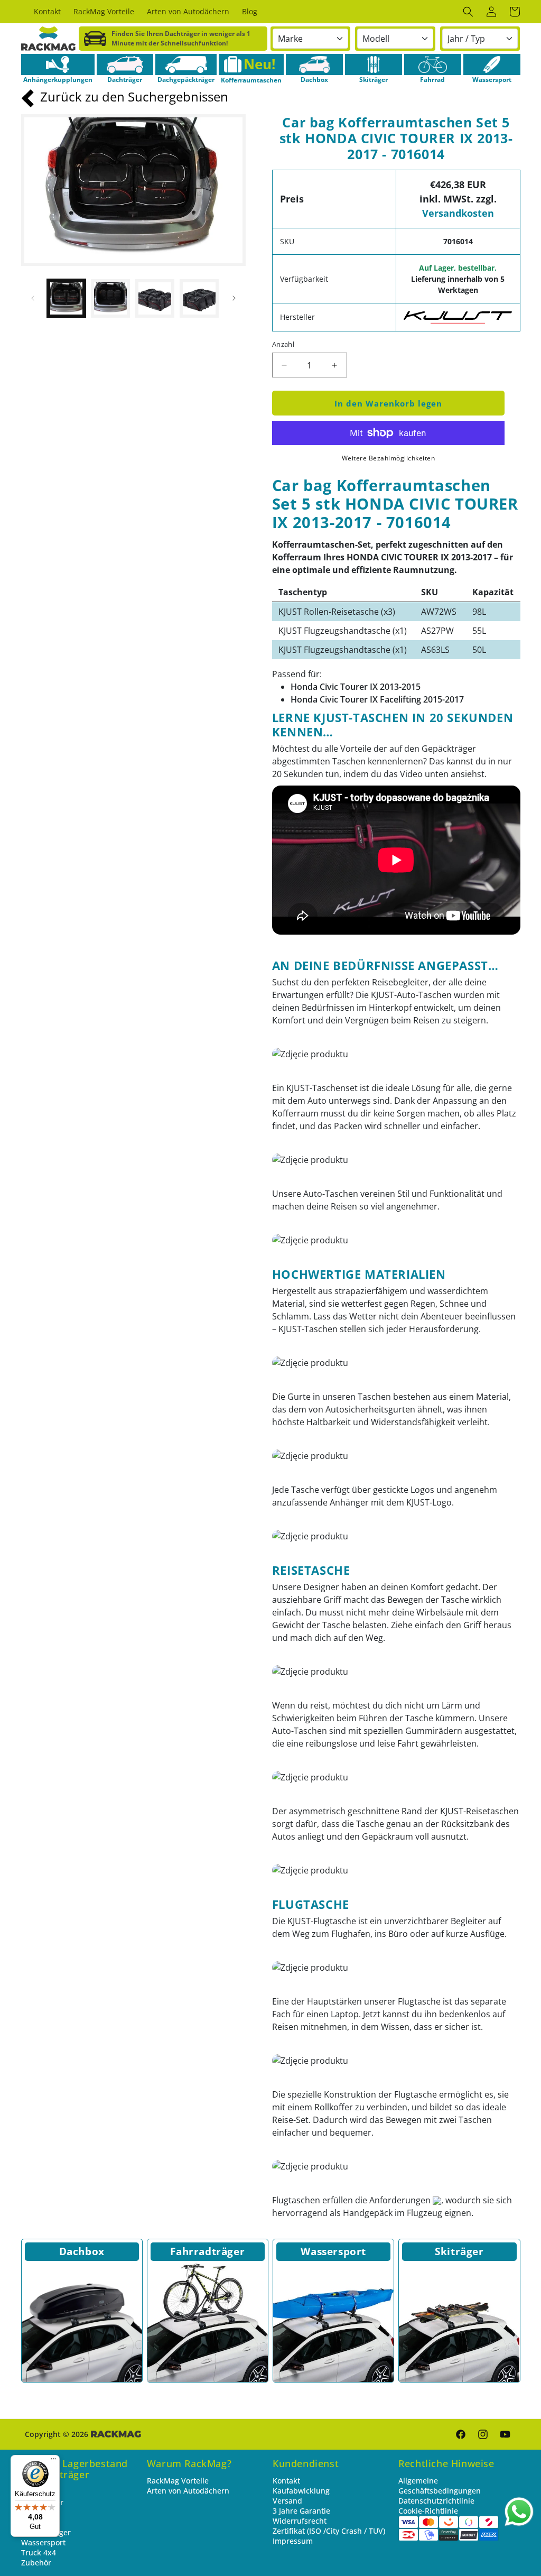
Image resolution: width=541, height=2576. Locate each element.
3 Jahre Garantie (301, 2511)
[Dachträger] (125, 64)
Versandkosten (458, 213)
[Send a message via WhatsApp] (519, 2512)
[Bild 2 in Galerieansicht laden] (110, 299)
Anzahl (283, 344)
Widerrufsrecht (300, 2521)
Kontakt (286, 2481)
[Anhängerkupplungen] (58, 64)
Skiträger (459, 2251)
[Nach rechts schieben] (234, 298)
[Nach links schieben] (33, 298)
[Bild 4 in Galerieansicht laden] (199, 299)
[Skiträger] (374, 64)
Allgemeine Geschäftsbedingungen (440, 2486)
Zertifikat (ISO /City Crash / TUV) (329, 2531)
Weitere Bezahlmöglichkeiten (389, 458)
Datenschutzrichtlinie (436, 2501)
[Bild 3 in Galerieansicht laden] (155, 299)
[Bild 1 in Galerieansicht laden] (67, 299)
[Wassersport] (492, 64)
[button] (468, 12)
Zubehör (36, 2563)
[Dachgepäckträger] (186, 64)
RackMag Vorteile (178, 2481)
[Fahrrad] (433, 64)
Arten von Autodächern (188, 2491)
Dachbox (82, 2251)
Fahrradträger (207, 2251)
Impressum (293, 2541)
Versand (287, 2501)
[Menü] (53, 2461)
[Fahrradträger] (208, 2322)
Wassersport (333, 2251)
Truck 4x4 (39, 2552)
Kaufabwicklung (301, 2491)
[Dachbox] (314, 64)
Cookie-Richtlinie (428, 2511)
